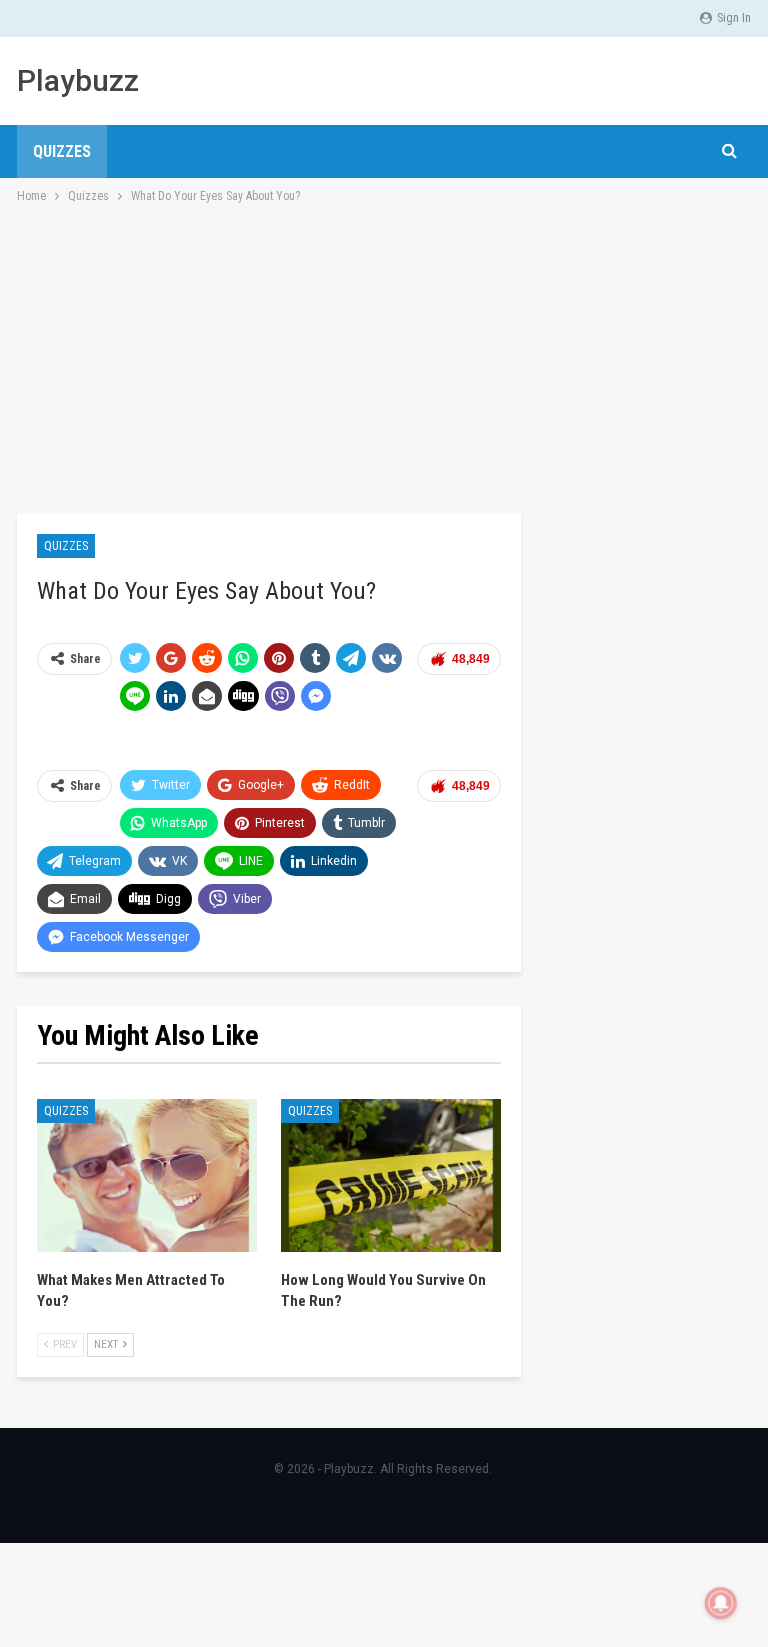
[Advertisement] (384, 357)
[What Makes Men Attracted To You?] (147, 1176)
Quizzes (62, 151)
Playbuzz (78, 80)
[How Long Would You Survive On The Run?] (391, 1176)
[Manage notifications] (721, 1603)
